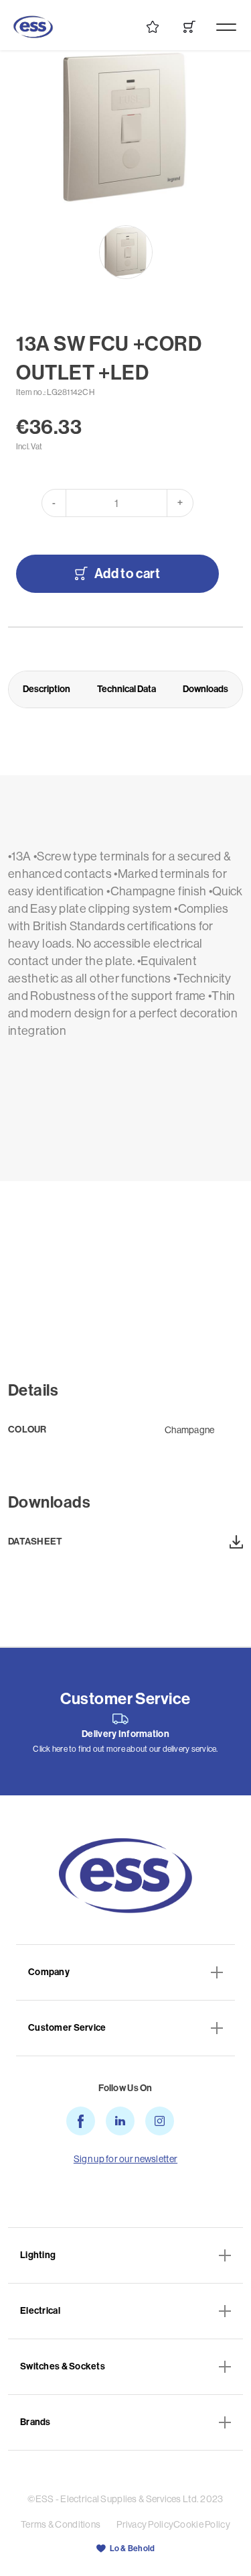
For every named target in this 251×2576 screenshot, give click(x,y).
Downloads (205, 689)
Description (47, 689)
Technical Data (127, 689)
